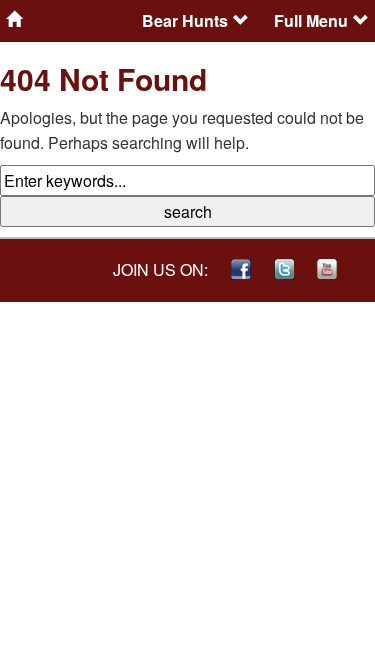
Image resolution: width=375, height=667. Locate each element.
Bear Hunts (185, 20)
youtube (327, 269)
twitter (284, 269)
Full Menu (311, 20)
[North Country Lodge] (67, 19)
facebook (241, 269)
